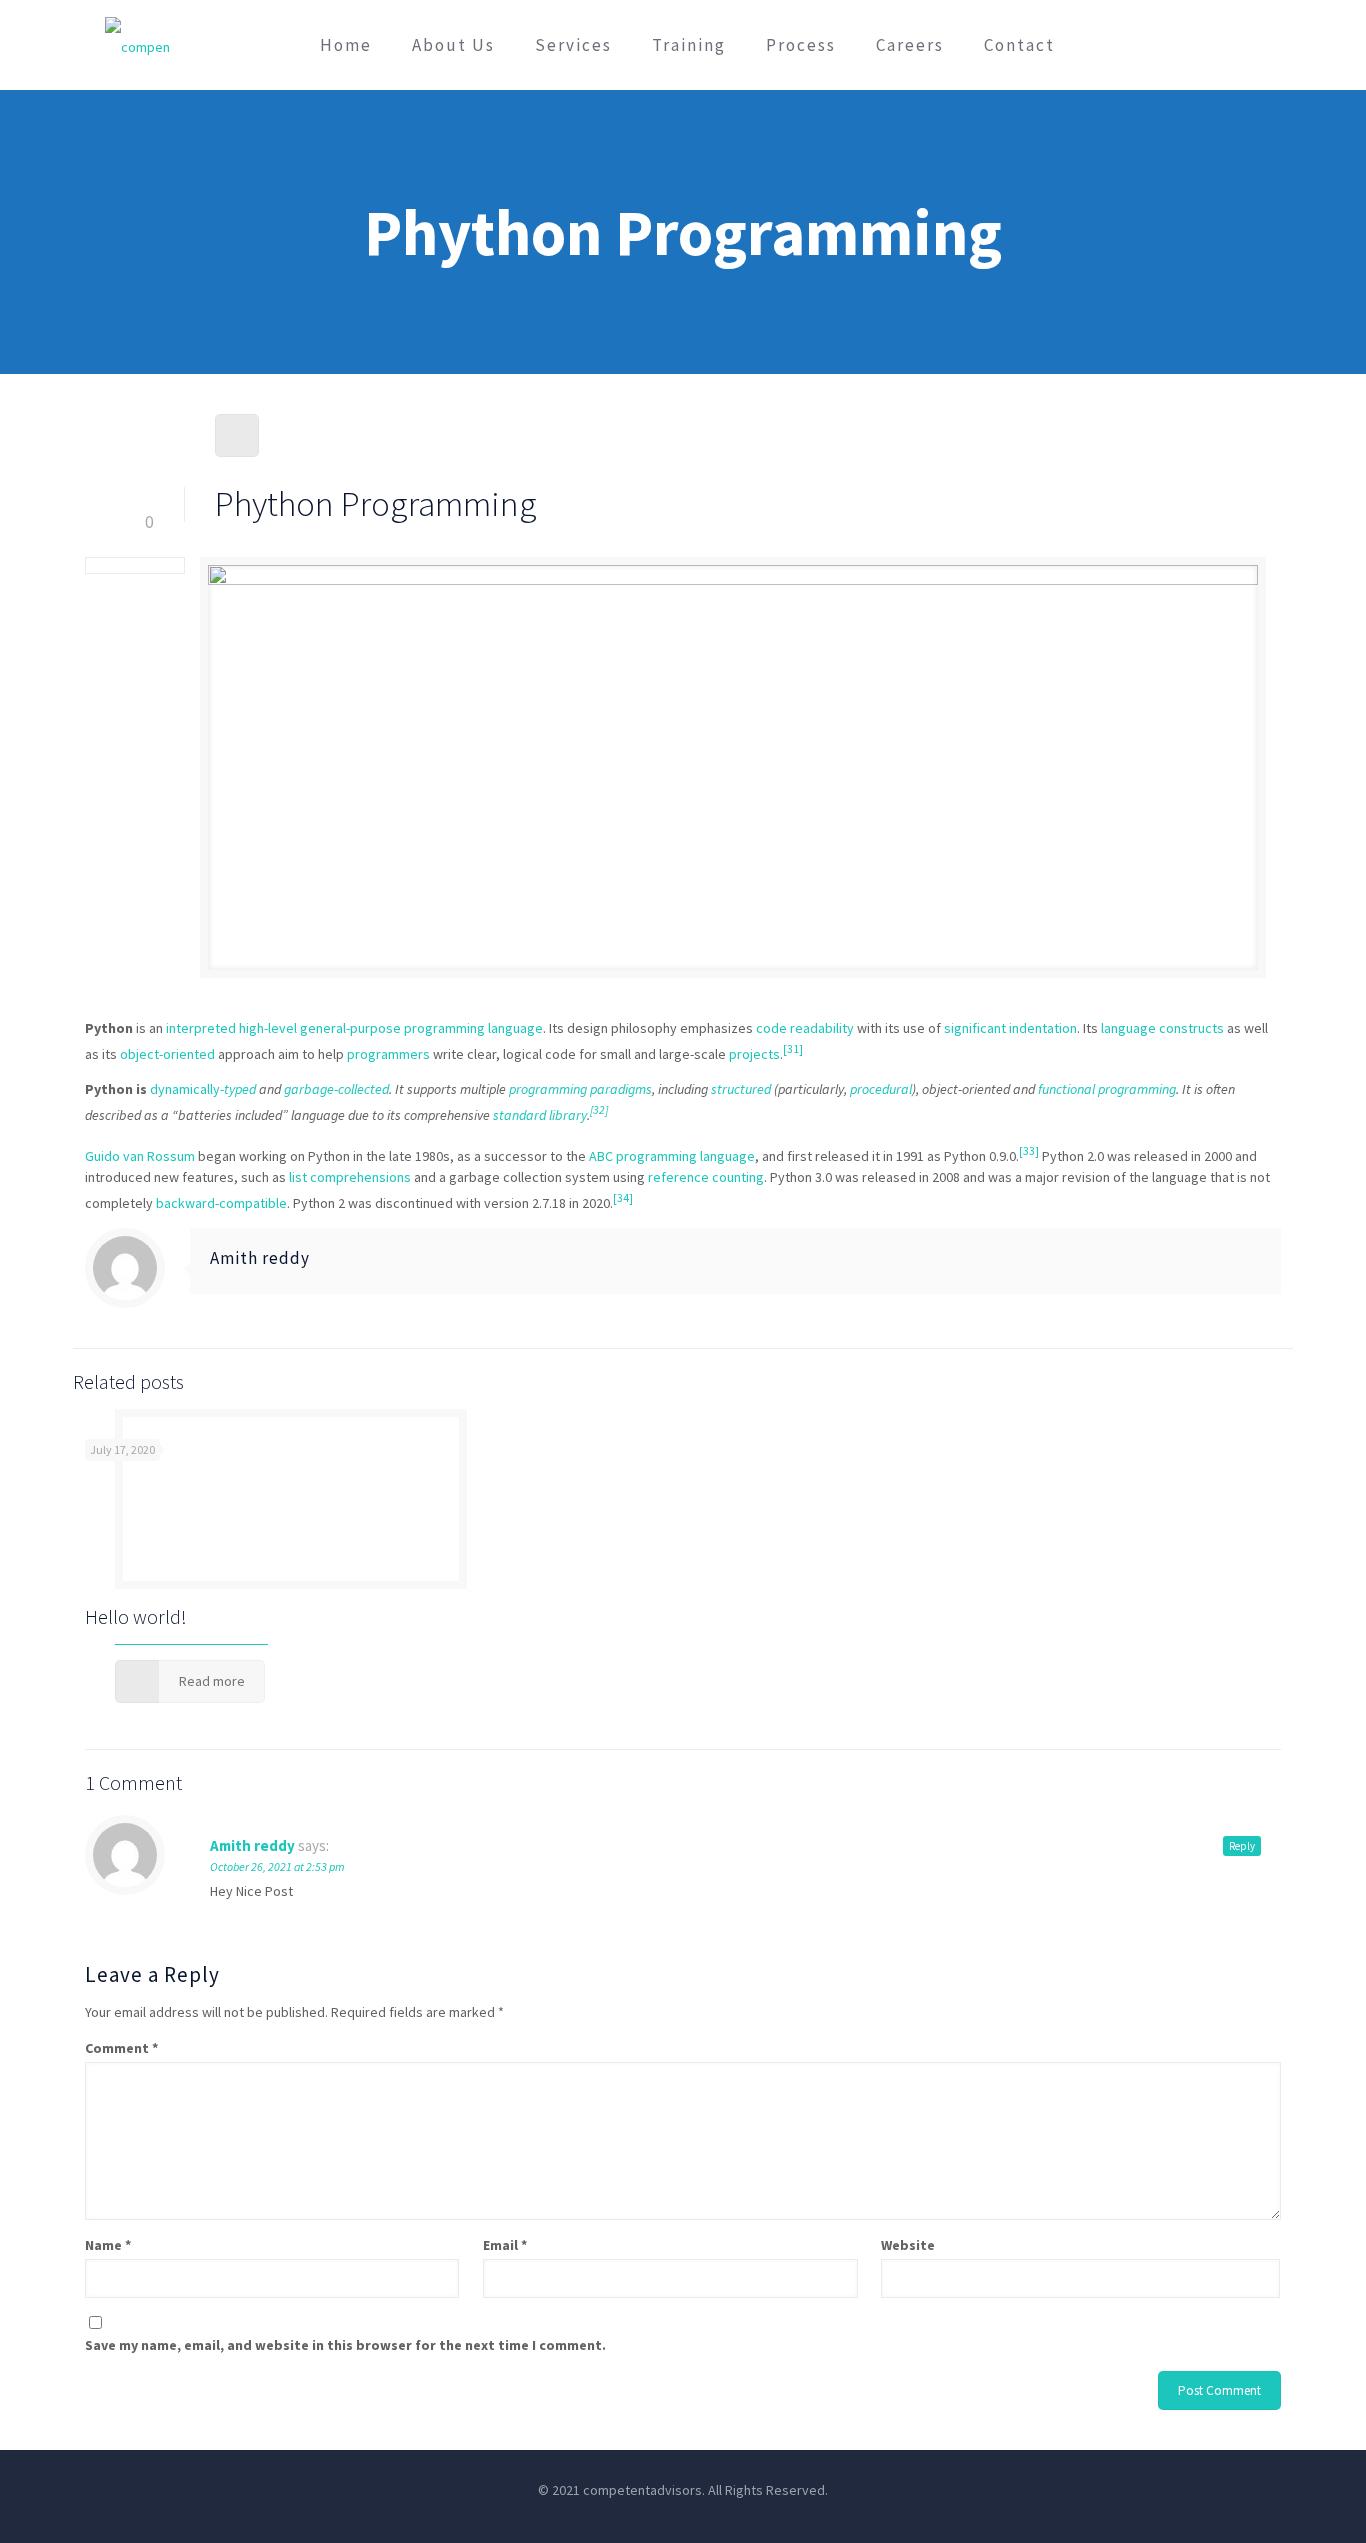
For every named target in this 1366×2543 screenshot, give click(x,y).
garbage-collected (336, 1089)
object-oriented (167, 1053)
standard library (540, 1115)
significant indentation (1010, 1028)
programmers (388, 1053)
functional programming (1107, 1089)
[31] (793, 1049)
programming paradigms (580, 1089)
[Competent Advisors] (137, 45)
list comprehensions (350, 1177)
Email (505, 2245)
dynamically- (187, 1089)
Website (908, 2245)
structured (741, 1089)
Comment (121, 2048)
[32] (599, 1110)
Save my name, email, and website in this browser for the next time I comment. (345, 2345)
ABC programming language (672, 1156)
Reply (1242, 1846)
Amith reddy (260, 1258)
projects (754, 1053)
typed (240, 1089)
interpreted (201, 1028)
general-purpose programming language (421, 1028)
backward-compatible (221, 1202)
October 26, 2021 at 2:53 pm (277, 1866)
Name (108, 2245)
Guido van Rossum (140, 1156)
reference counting (706, 1177)
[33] (1029, 1151)
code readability (805, 1028)
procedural (881, 1089)
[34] (623, 1198)
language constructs (1162, 1028)
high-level (268, 1028)
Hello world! (136, 1616)
